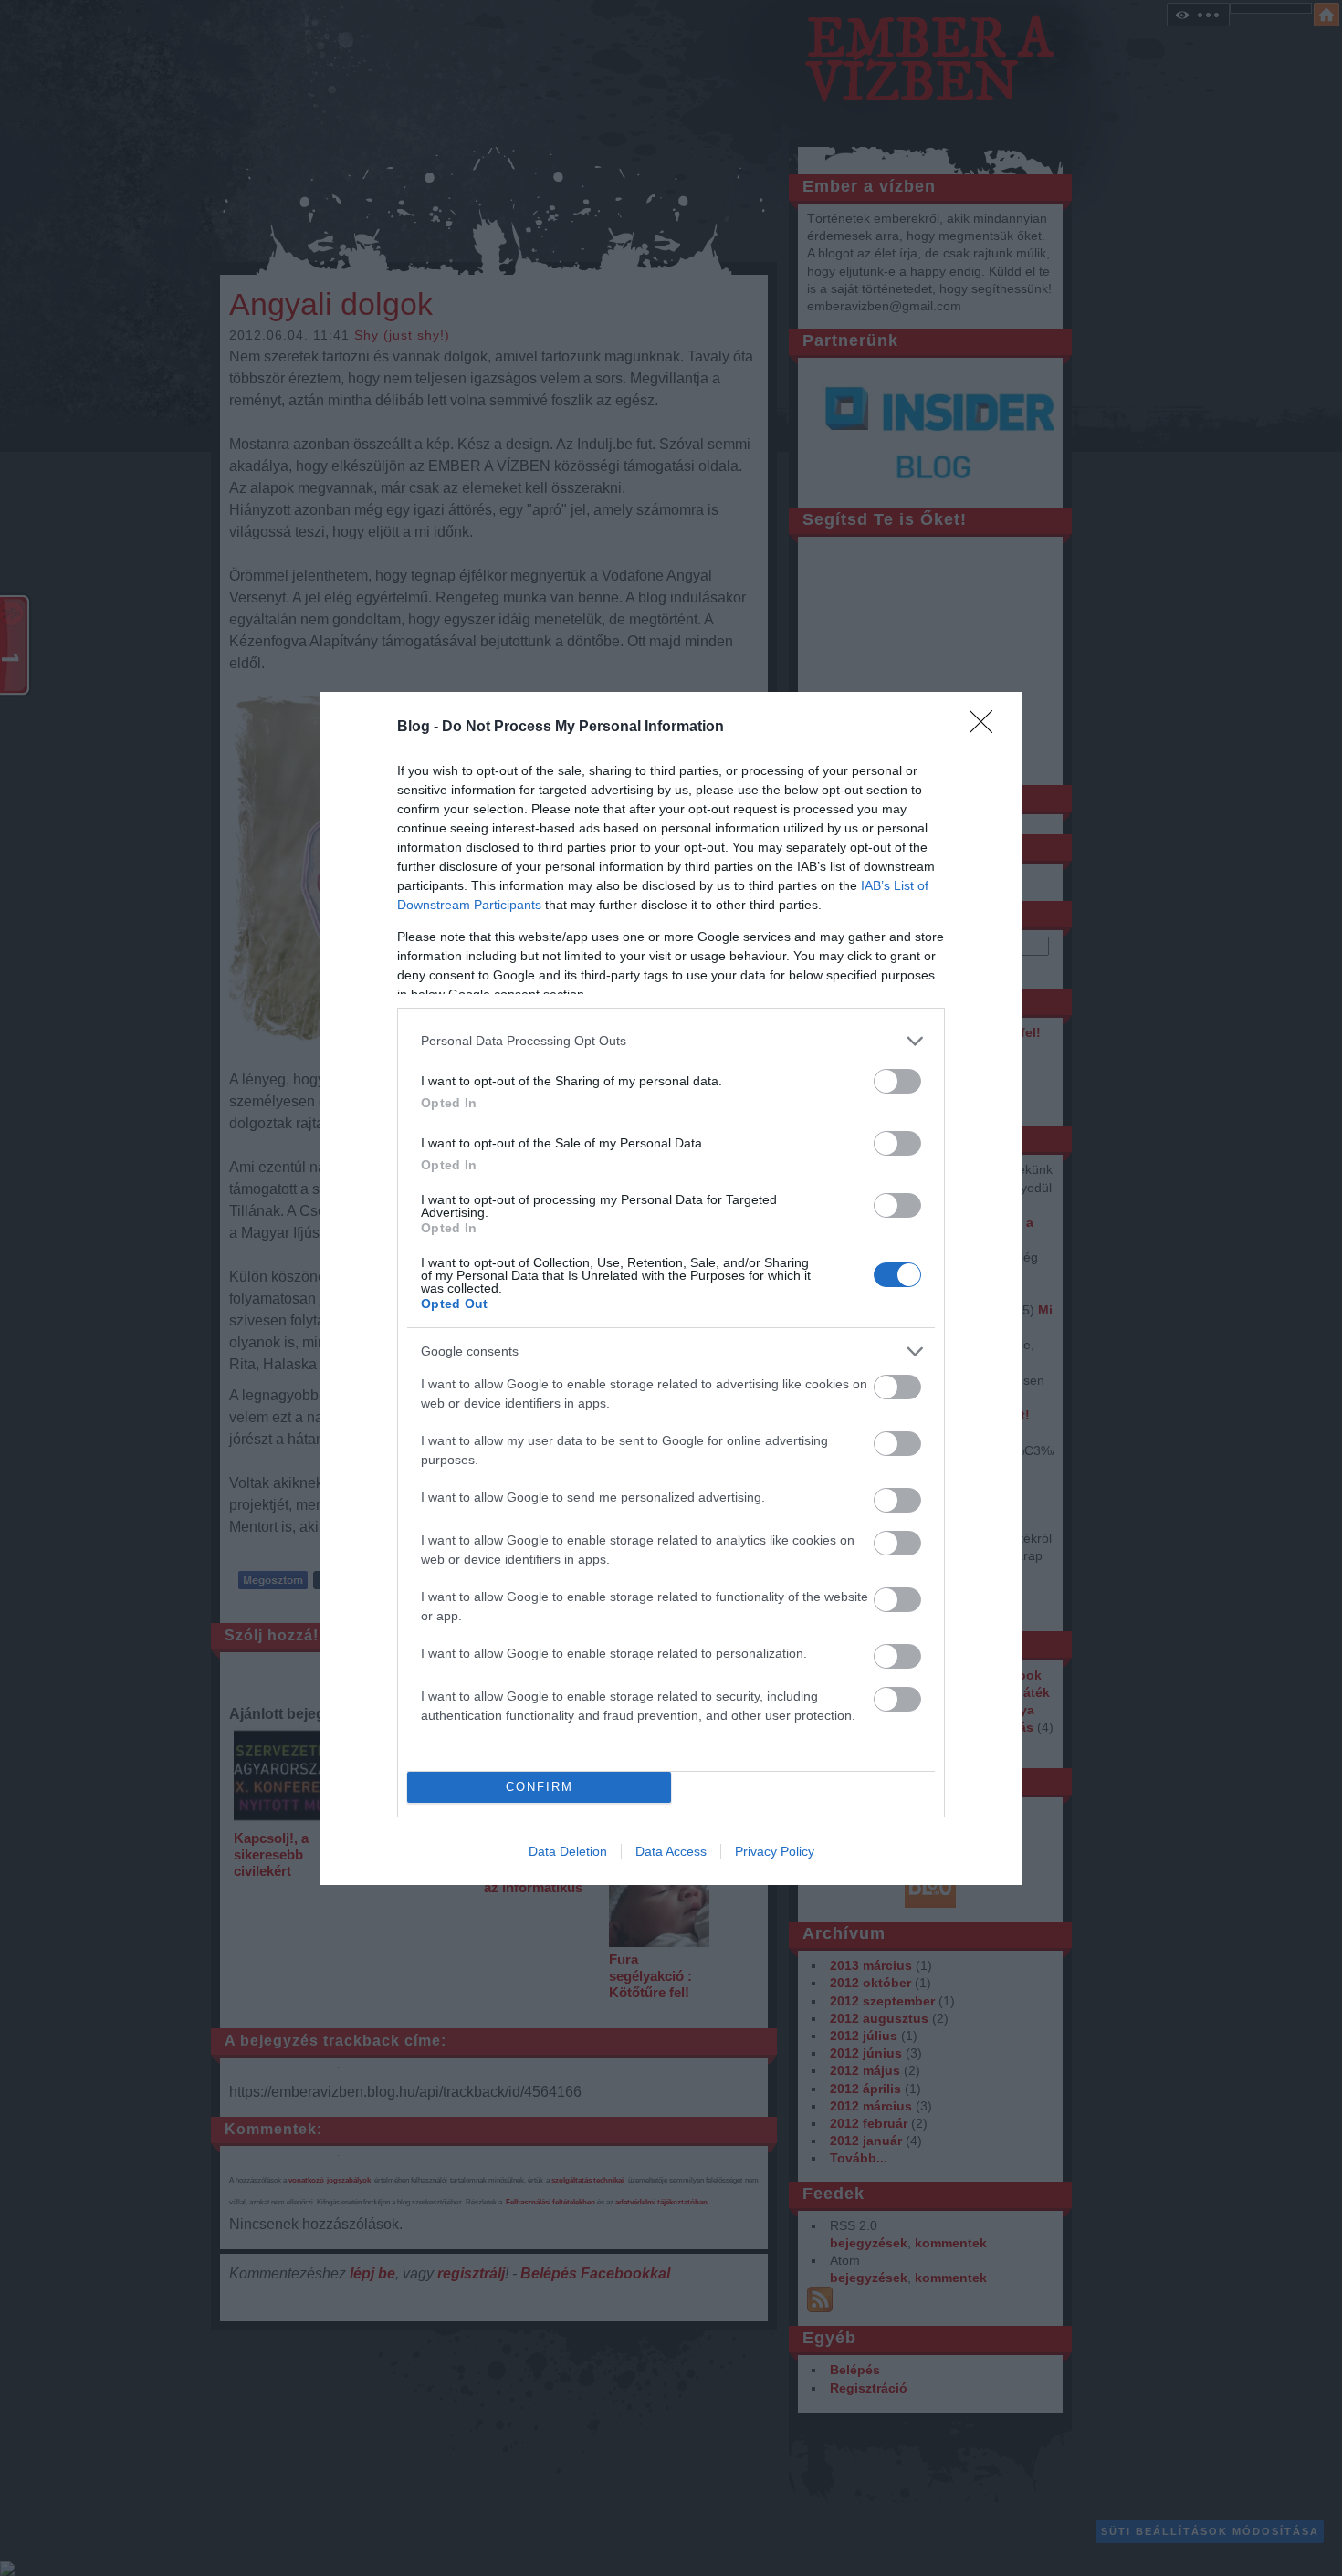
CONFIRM (540, 1787)
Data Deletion (568, 1851)
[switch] (897, 1081)
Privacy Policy (775, 1851)
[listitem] (671, 1041)
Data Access (671, 1851)
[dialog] (671, 1288)
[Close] (987, 728)
